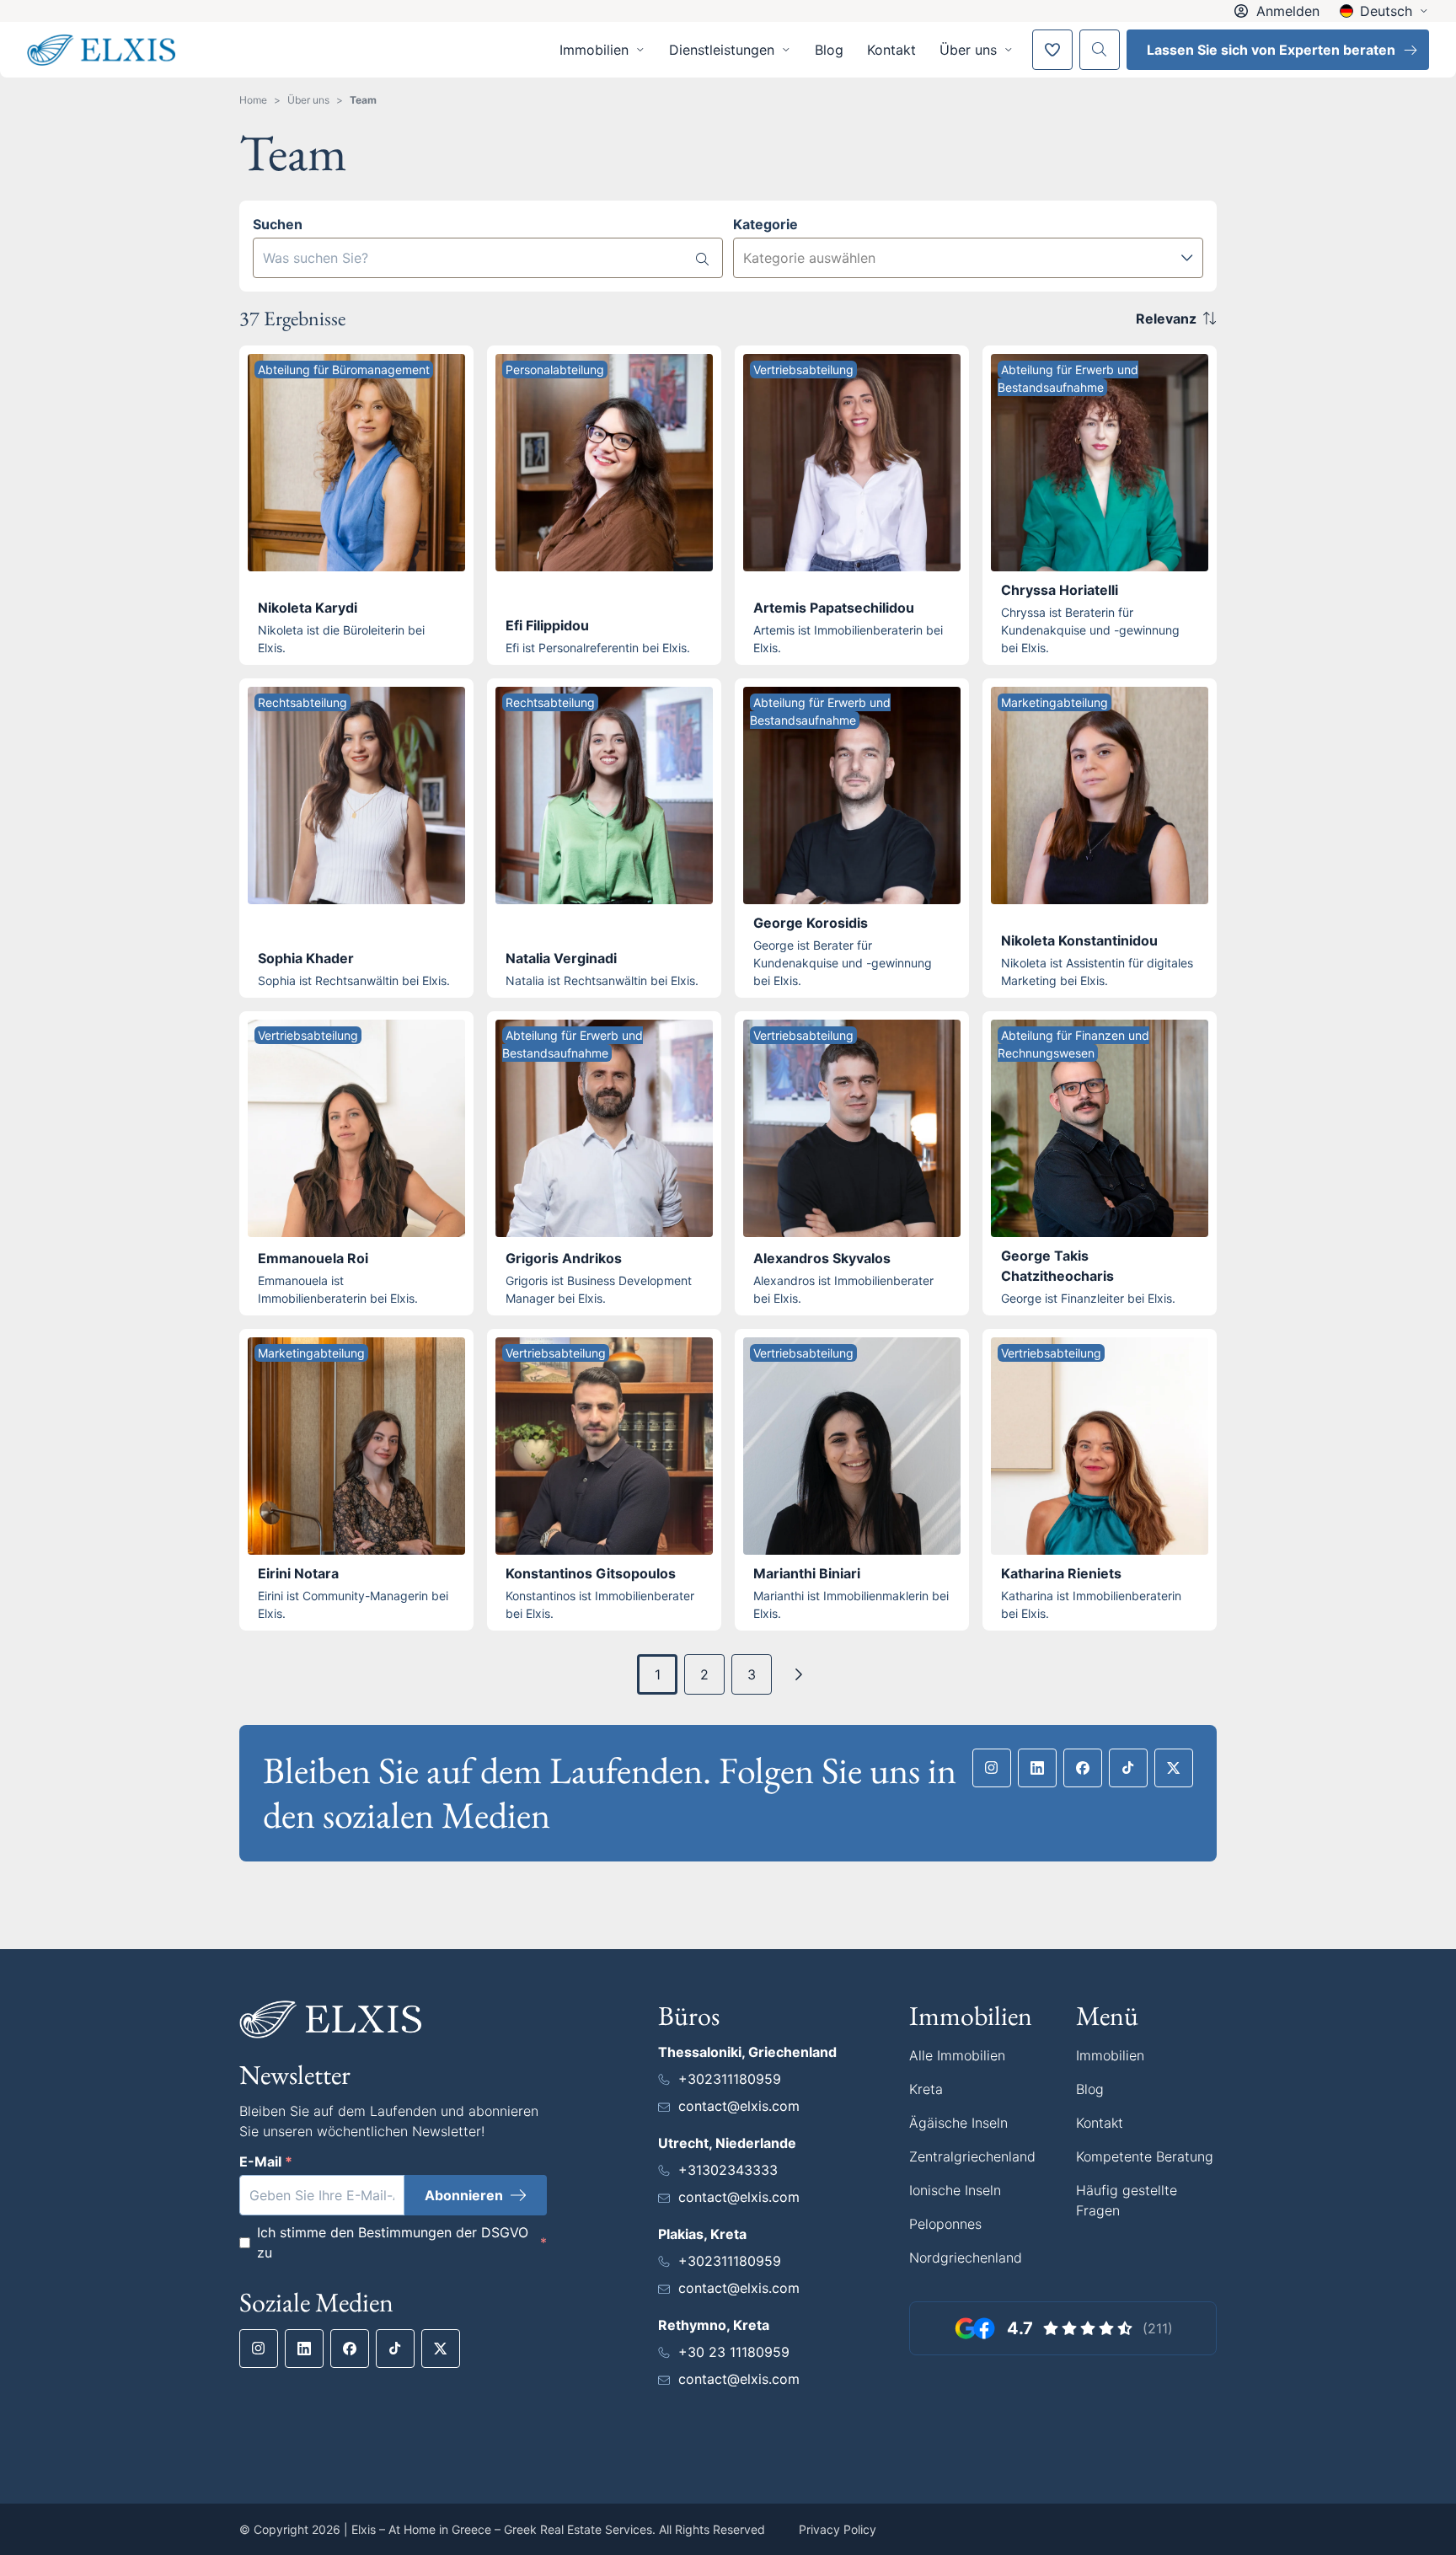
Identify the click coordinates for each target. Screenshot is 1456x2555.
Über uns (308, 100)
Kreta (926, 2089)
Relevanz (1166, 319)
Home (253, 100)
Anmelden (1288, 11)
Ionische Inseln (955, 2190)
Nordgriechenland (966, 2258)
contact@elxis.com (739, 2106)
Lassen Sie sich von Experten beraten (1271, 50)
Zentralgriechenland (972, 2156)
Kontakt (891, 50)
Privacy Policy (838, 2529)
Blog (829, 50)
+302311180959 (730, 2079)
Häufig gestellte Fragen (1127, 2200)
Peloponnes (945, 2224)
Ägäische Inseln (958, 2123)
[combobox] (968, 258)
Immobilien (1110, 2055)
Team (363, 100)
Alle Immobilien (957, 2055)
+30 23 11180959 (734, 2352)
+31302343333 (728, 2170)
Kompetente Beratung (1145, 2156)
